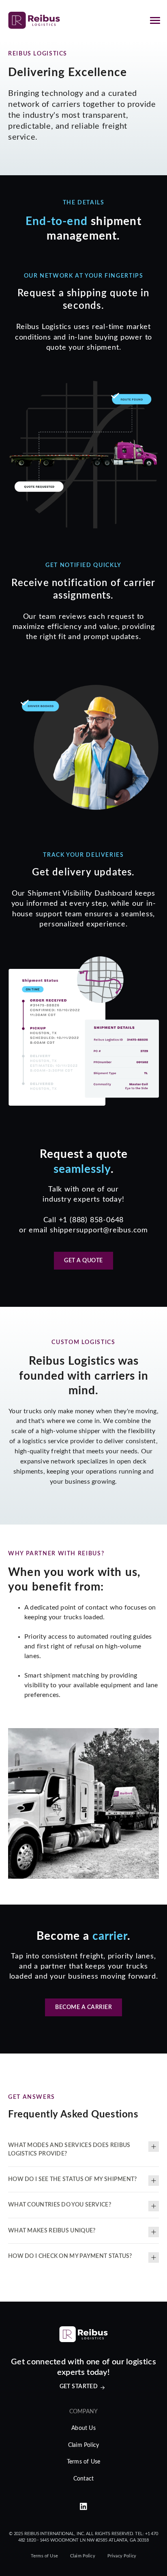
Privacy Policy (122, 2556)
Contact (83, 2479)
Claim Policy (83, 2445)
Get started (79, 2387)
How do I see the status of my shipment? (73, 2179)
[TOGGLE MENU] (155, 20)
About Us (83, 2428)
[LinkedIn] (83, 2507)
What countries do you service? (60, 2205)
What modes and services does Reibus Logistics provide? (69, 2149)
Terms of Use (83, 2462)
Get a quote (83, 1261)
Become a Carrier (83, 2007)
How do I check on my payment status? (70, 2256)
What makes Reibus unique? (52, 2231)
